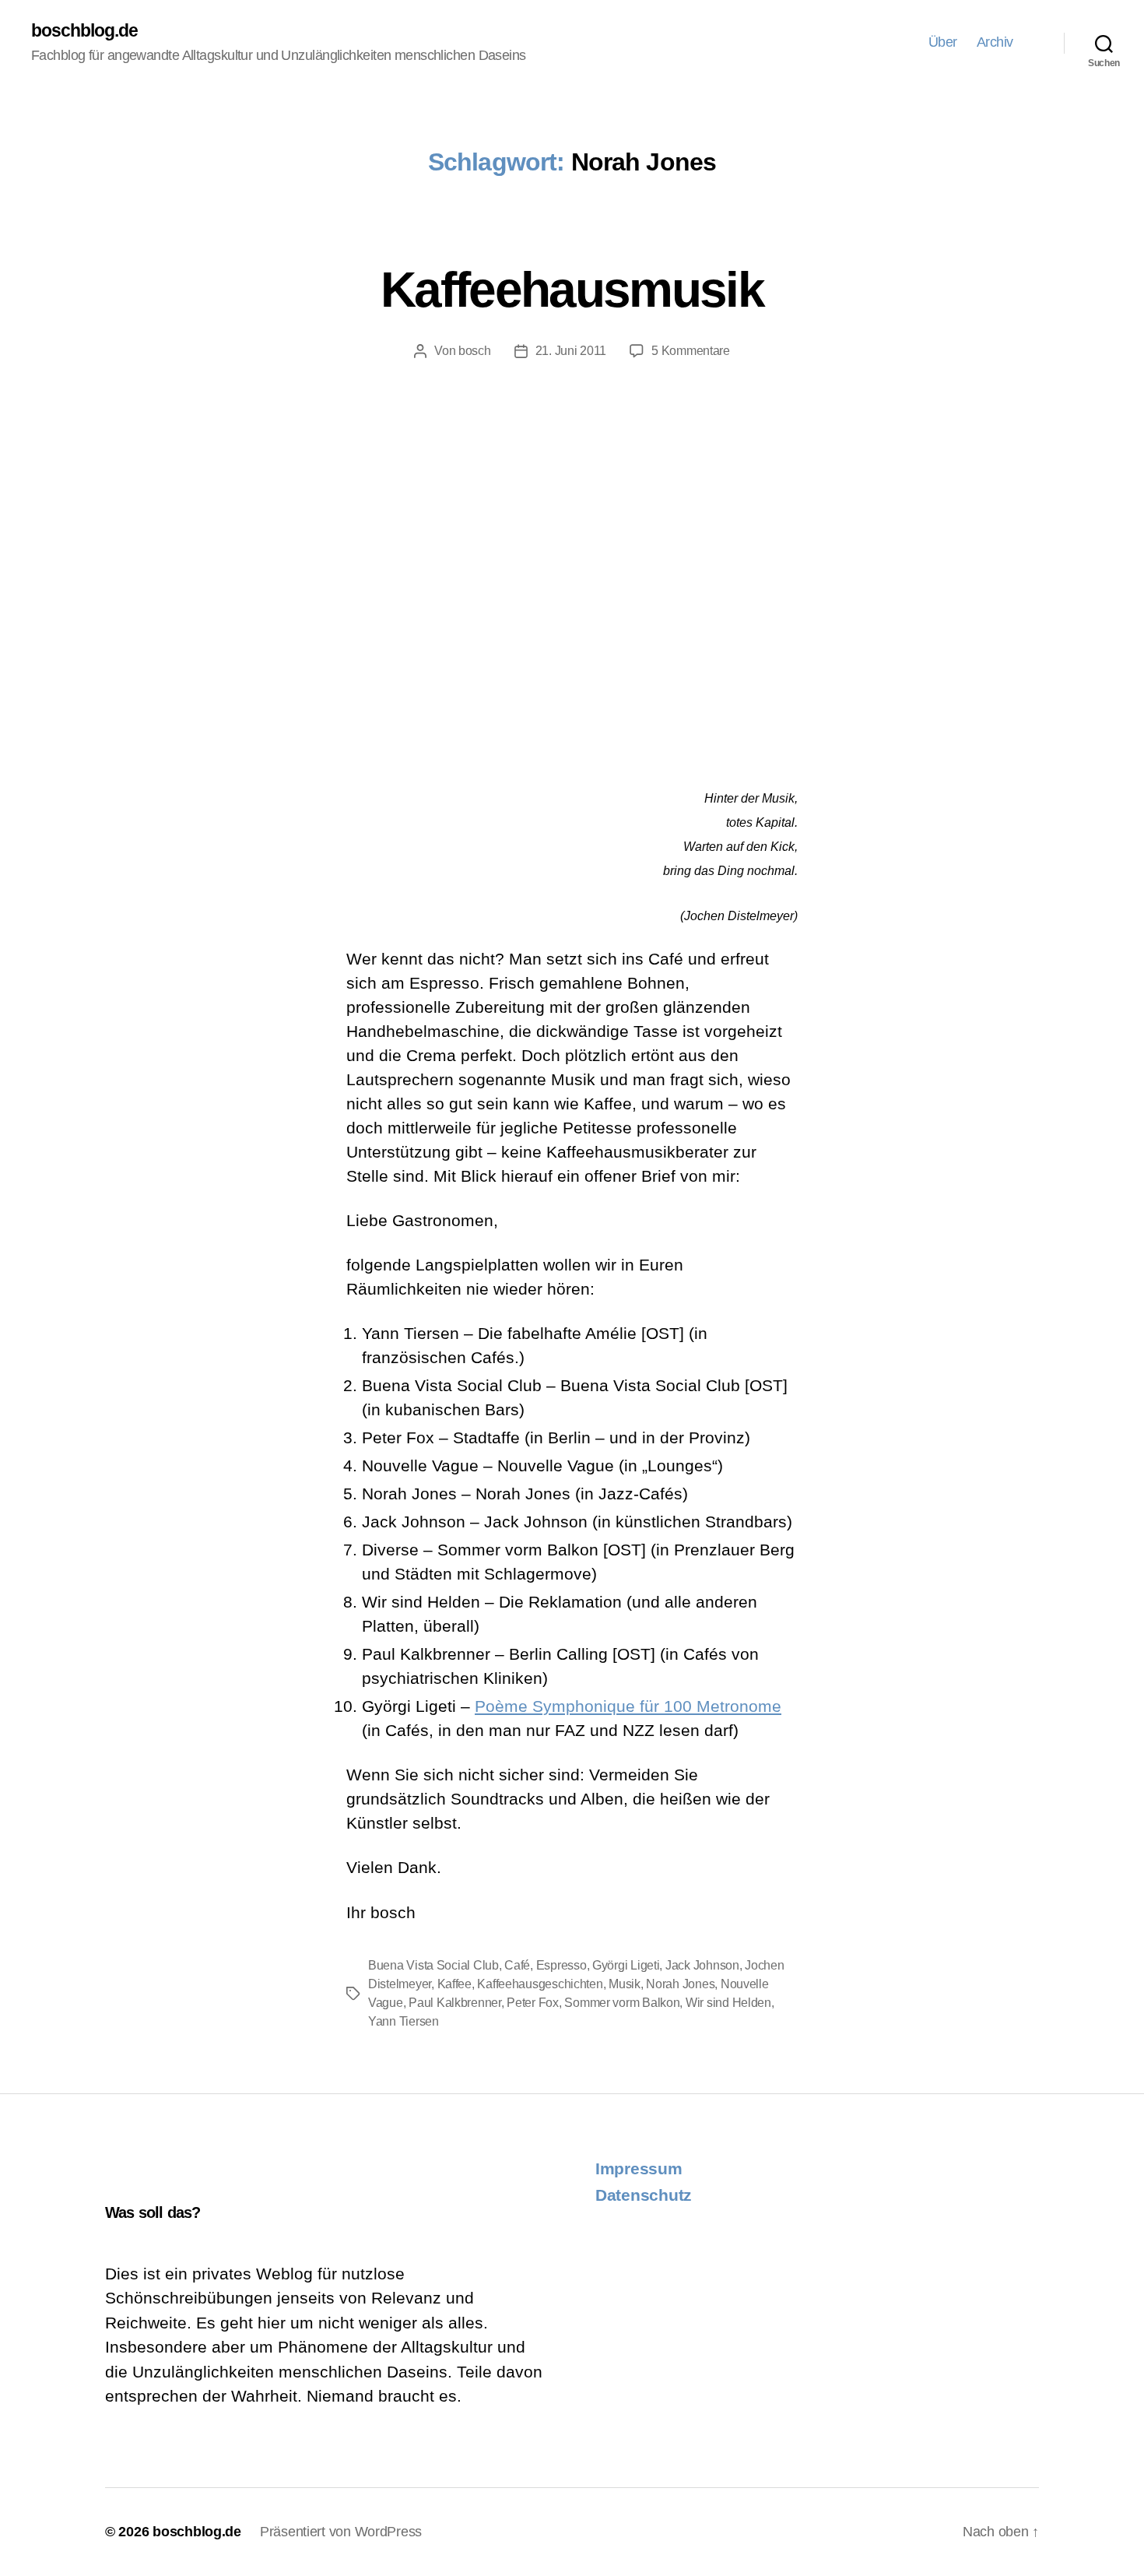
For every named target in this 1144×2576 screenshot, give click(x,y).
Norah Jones (680, 1984)
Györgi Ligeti (626, 1965)
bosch (475, 351)
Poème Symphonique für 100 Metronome (628, 1706)
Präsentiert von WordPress (341, 2532)
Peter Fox (533, 2003)
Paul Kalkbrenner (455, 2003)
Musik (625, 1984)
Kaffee (454, 1984)
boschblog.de (85, 31)
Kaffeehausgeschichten (540, 1984)
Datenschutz (644, 2195)
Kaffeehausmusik (572, 290)
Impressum (639, 2168)
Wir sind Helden (728, 2003)
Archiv (995, 42)
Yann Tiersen (404, 2021)
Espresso (561, 1965)
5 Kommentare (691, 351)
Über (943, 42)
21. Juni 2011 (571, 351)
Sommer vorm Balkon (622, 2003)
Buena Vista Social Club (433, 1965)
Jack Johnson (702, 1965)
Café (517, 1965)
